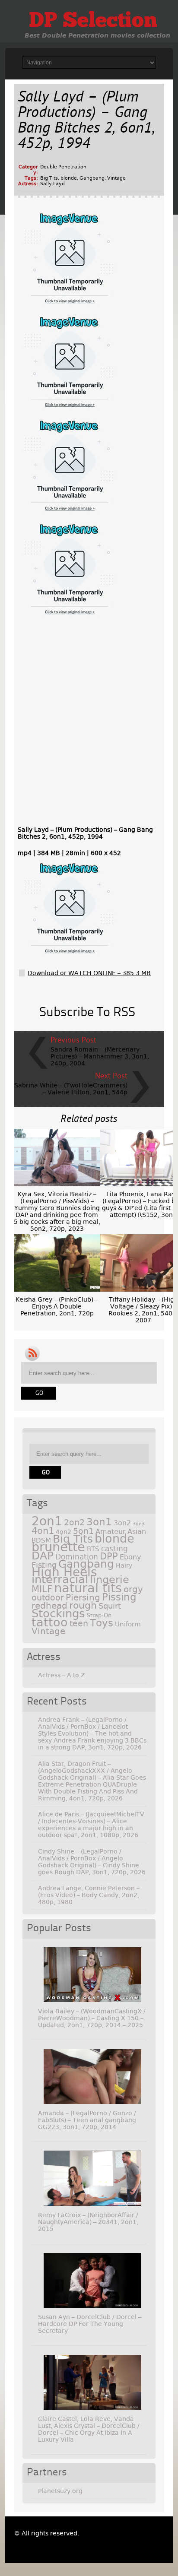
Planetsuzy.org (60, 2491)
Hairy (124, 1565)
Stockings (58, 1613)
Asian (137, 1532)
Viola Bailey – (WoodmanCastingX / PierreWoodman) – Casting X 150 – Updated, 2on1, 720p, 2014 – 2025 (92, 2018)
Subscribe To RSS (87, 1013)
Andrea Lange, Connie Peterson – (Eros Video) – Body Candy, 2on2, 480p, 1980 (89, 1895)
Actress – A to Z (62, 1675)
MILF (42, 1589)
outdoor (48, 1598)
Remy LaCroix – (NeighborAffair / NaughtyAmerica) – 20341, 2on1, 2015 (88, 2222)
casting (114, 1549)
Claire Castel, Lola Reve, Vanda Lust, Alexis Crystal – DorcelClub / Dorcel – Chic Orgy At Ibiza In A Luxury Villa (89, 2429)
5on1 (83, 1531)
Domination (77, 1557)
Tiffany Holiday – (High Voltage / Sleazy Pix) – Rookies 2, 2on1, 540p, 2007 (143, 1310)
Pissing (119, 1597)
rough (83, 1605)
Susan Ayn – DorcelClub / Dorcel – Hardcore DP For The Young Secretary (90, 2324)
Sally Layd (52, 184)
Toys (102, 1623)
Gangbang (92, 178)
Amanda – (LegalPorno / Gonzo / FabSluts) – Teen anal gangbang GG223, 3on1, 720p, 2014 (87, 2120)
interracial (60, 1579)
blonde (69, 178)
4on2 (64, 1532)
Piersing (83, 1597)
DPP (109, 1556)
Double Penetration (63, 167)
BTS (93, 1549)
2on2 (74, 1522)
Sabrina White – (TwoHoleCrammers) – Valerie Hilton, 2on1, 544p (71, 1089)
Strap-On (99, 1615)
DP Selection (93, 22)
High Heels (64, 1572)
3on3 (139, 1524)
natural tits (88, 1588)
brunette (58, 1547)
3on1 (99, 1522)
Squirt (110, 1606)
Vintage (116, 178)
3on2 (122, 1523)
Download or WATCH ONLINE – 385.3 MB (89, 973)
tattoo (50, 1622)
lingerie (110, 1580)
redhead (49, 1606)
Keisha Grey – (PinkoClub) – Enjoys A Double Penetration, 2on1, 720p (57, 1306)
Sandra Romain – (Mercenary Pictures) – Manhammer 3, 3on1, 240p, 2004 (100, 1056)
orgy (133, 1589)
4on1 (43, 1531)
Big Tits (49, 178)
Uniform (128, 1624)
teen (79, 1624)
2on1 (47, 1521)
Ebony (130, 1557)
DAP (43, 1556)
